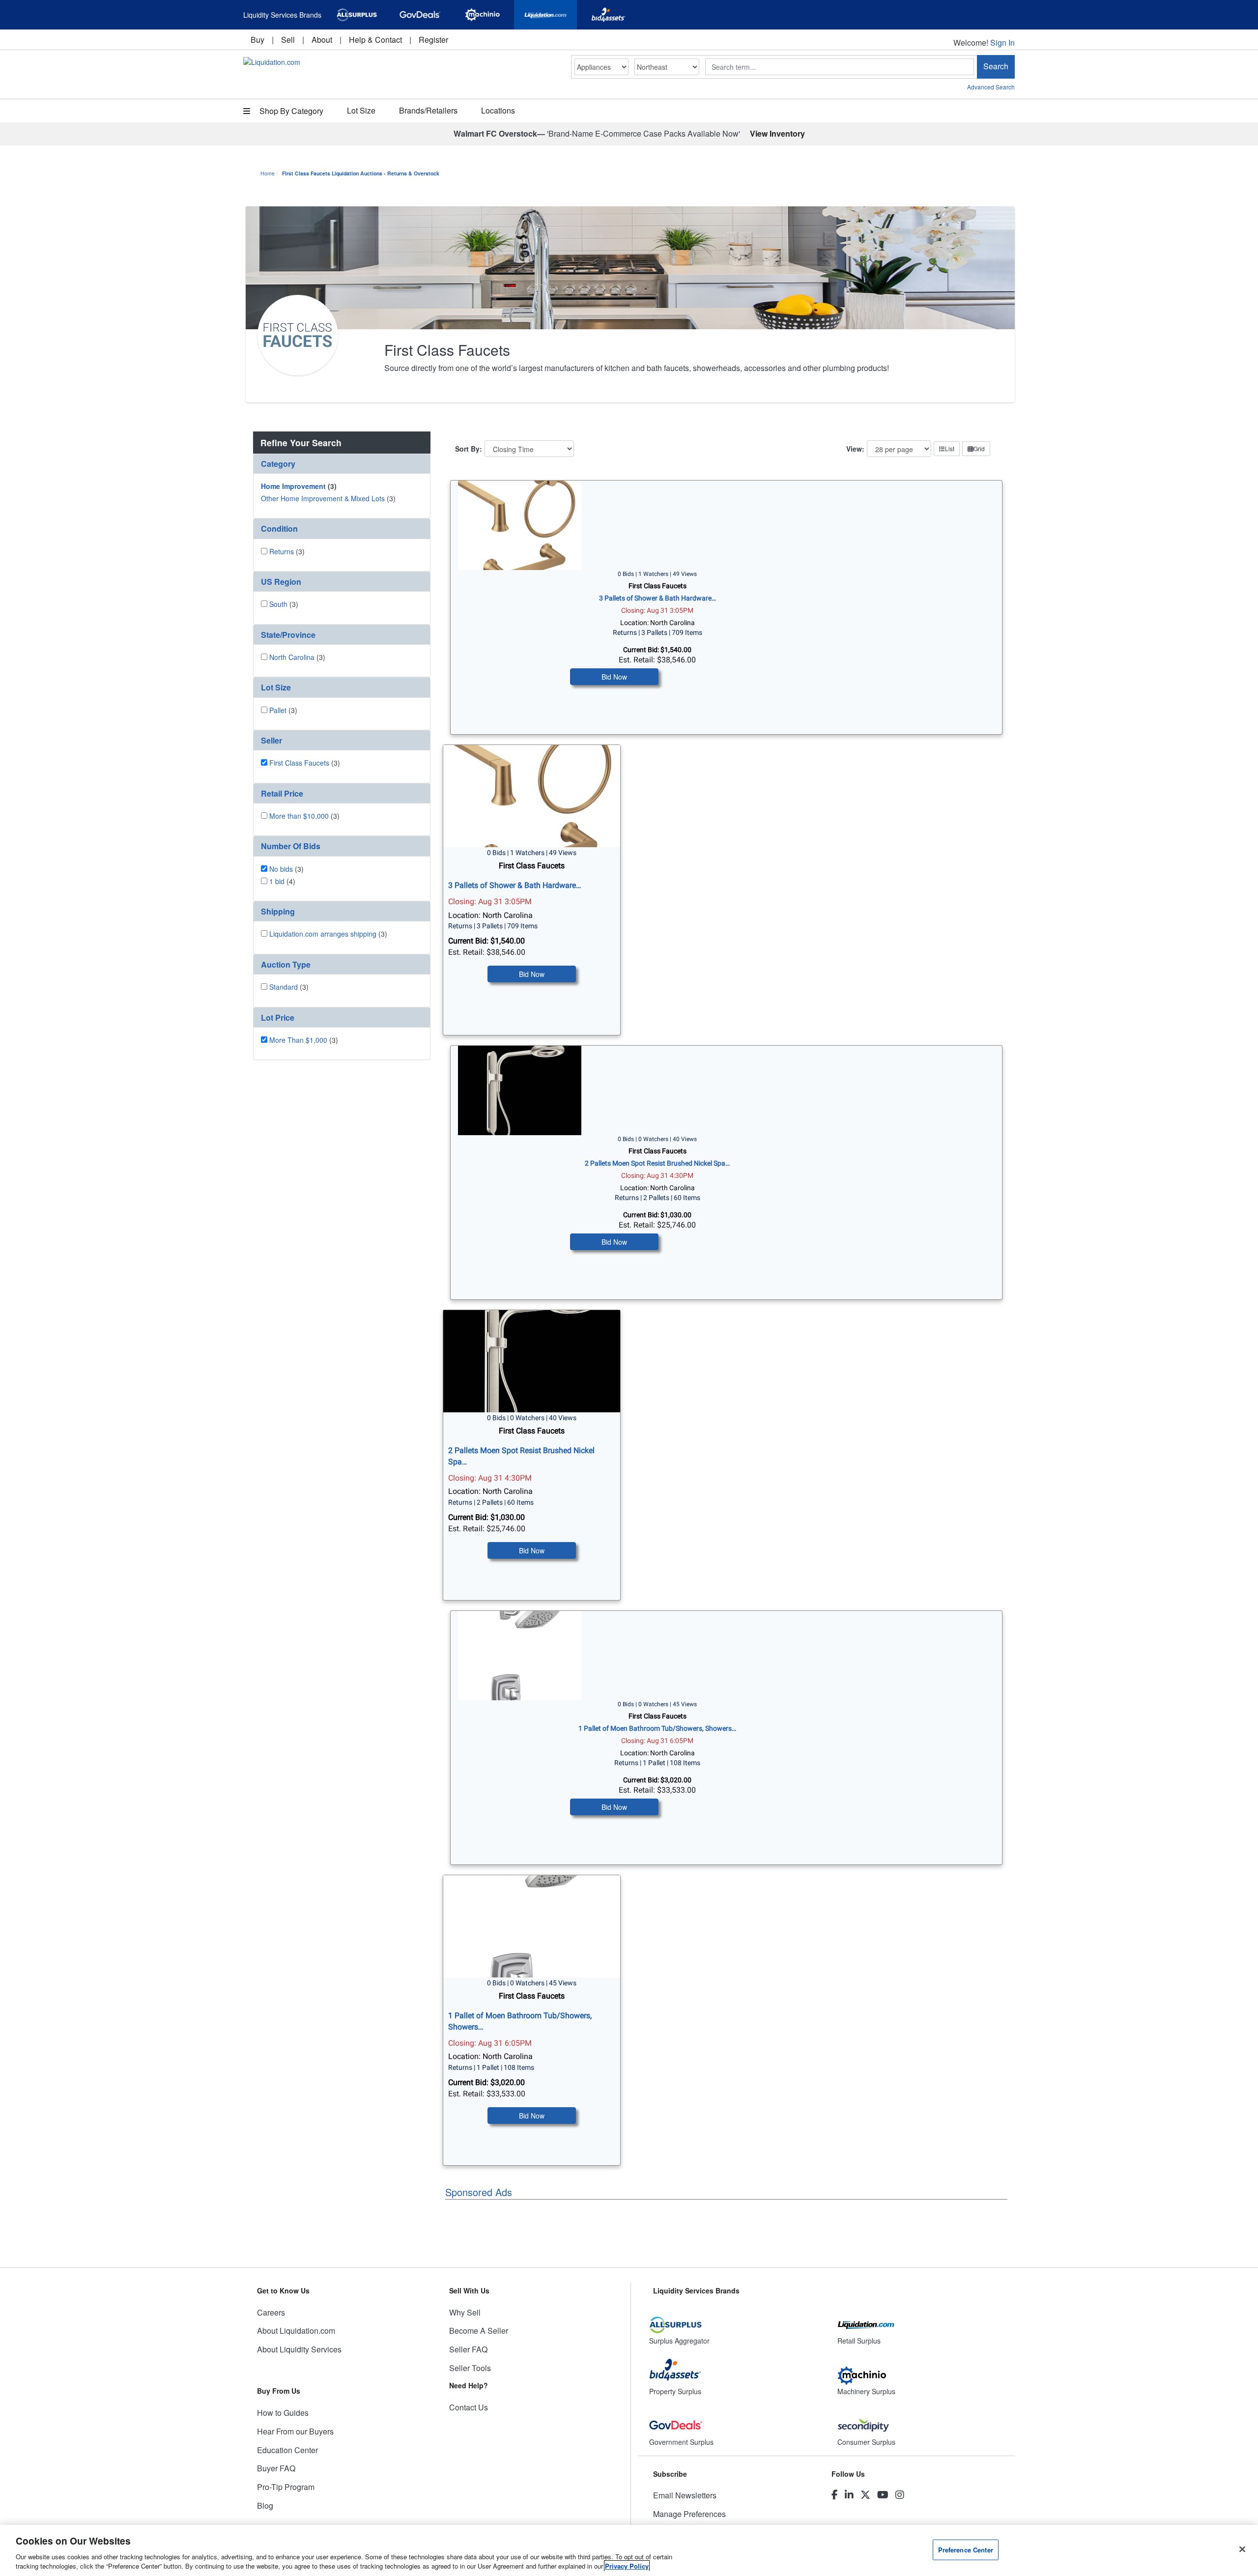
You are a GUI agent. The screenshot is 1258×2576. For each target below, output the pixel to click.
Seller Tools (470, 2368)
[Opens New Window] (357, 15)
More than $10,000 (299, 816)
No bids (281, 869)
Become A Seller (479, 2331)
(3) (299, 486)
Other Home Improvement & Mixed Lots (323, 498)
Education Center (287, 2450)
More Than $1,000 (298, 1040)
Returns (282, 551)
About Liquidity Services (299, 2349)
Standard (284, 987)
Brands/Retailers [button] (428, 110)
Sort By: (469, 449)
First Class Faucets (299, 763)
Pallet (278, 710)
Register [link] (433, 40)
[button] (342, 464)
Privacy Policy (627, 2566)
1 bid (277, 881)
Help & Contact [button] (375, 40)
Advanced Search (991, 87)
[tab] (342, 464)
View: (855, 449)
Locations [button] (498, 110)
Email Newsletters (685, 2495)
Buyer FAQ (276, 2468)
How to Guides (283, 2413)
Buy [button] (257, 40)
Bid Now (614, 677)
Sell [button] (288, 40)
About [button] (322, 40)
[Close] (1242, 2549)
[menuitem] (257, 40)
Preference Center (966, 2550)
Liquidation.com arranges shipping (323, 934)
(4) (282, 881)
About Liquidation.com (296, 2331)
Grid (979, 448)
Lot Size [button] (361, 110)
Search (996, 66)
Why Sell (465, 2312)
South (278, 604)
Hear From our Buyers (295, 2431)
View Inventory (777, 133)
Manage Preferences (689, 2514)
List (950, 448)
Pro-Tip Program (286, 2487)
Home (268, 173)
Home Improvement (293, 486)
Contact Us (469, 2407)
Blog (265, 2505)
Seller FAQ (468, 2349)
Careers (271, 2312)
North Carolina (292, 657)
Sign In (1002, 43)
